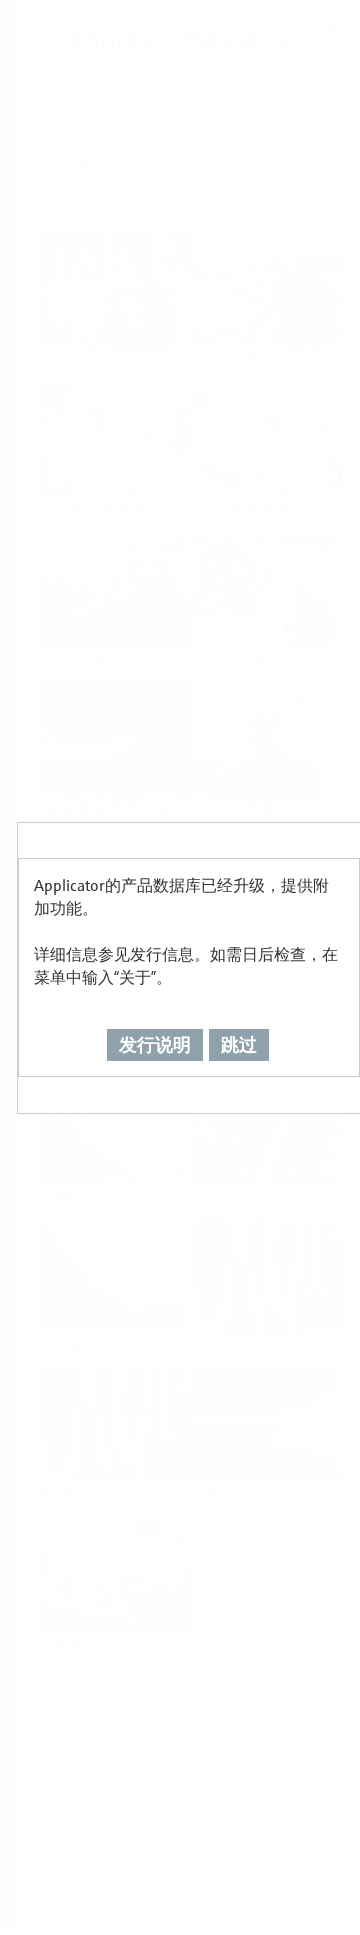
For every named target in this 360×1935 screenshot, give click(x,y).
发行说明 (155, 1044)
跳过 (239, 1044)
